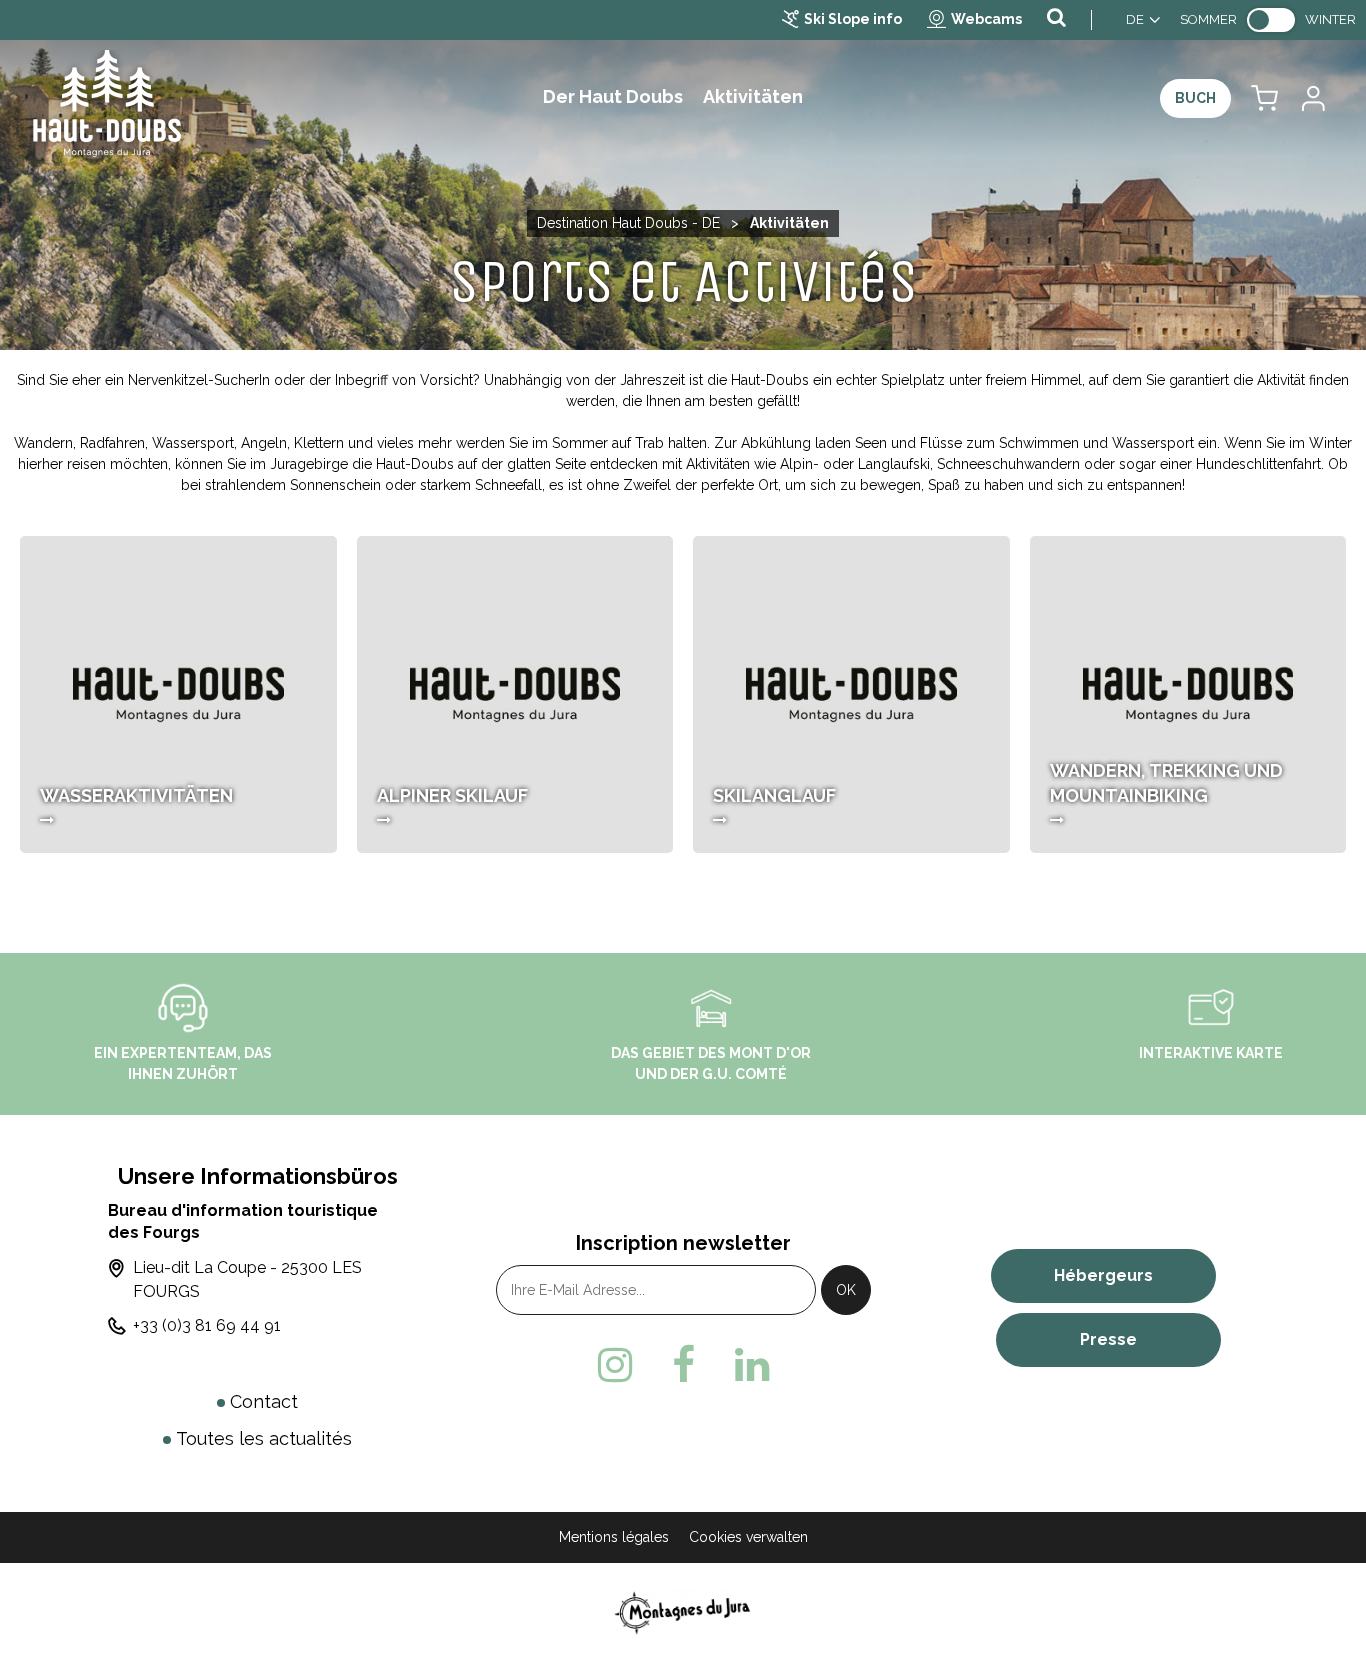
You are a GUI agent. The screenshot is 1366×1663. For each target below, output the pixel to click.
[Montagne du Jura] (683, 1612)
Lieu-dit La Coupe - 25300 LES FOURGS (247, 1279)
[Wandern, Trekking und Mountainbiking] (1188, 694)
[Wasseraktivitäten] (178, 694)
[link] (1271, 20)
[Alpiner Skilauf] (515, 694)
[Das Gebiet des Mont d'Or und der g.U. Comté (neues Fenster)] (711, 1006)
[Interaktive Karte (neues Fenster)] (1211, 1006)
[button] (1264, 98)
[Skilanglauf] (851, 694)
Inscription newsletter (683, 1243)
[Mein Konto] (1312, 98)
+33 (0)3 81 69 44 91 (207, 1325)
